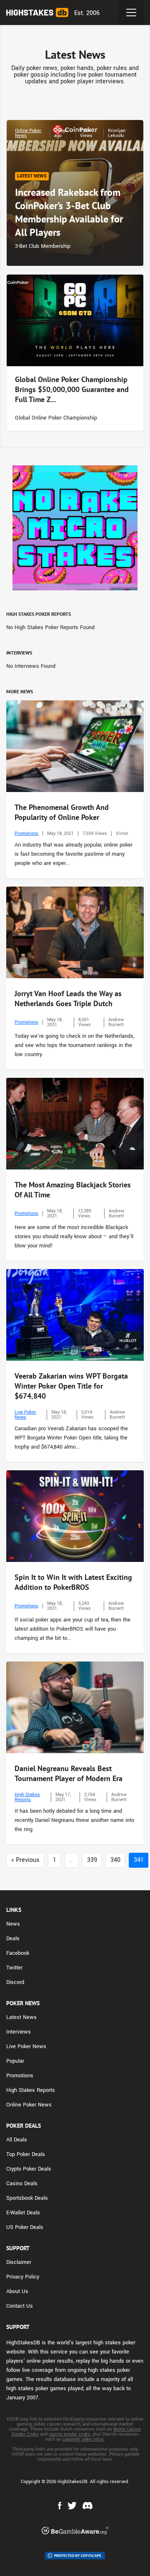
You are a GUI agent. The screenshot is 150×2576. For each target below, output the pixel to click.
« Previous (25, 1860)
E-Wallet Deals (23, 2213)
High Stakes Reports (27, 1797)
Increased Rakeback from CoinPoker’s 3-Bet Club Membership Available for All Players (69, 212)
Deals (13, 1939)
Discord (15, 1982)
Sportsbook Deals (27, 2198)
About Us (17, 2291)
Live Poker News (25, 1415)
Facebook (18, 1953)
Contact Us (20, 2306)
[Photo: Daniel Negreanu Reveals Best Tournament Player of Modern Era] (75, 1707)
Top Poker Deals (26, 2154)
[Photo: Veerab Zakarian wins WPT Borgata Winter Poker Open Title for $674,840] (75, 1315)
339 (92, 1860)
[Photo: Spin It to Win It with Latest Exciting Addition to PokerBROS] (75, 1516)
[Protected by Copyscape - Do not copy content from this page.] (75, 2556)
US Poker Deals (25, 2227)
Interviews (19, 2032)
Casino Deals (22, 2184)
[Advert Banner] (75, 528)
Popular (15, 2061)
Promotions (26, 833)
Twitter (14, 1968)
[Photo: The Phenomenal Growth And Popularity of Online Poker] (75, 746)
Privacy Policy (23, 2277)
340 (115, 1860)
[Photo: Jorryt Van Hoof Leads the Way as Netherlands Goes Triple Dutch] (75, 932)
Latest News (21, 2017)
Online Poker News (28, 133)
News (13, 1924)
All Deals (17, 2140)
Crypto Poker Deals (29, 2169)
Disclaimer (19, 2262)
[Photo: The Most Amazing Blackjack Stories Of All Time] (75, 1124)
